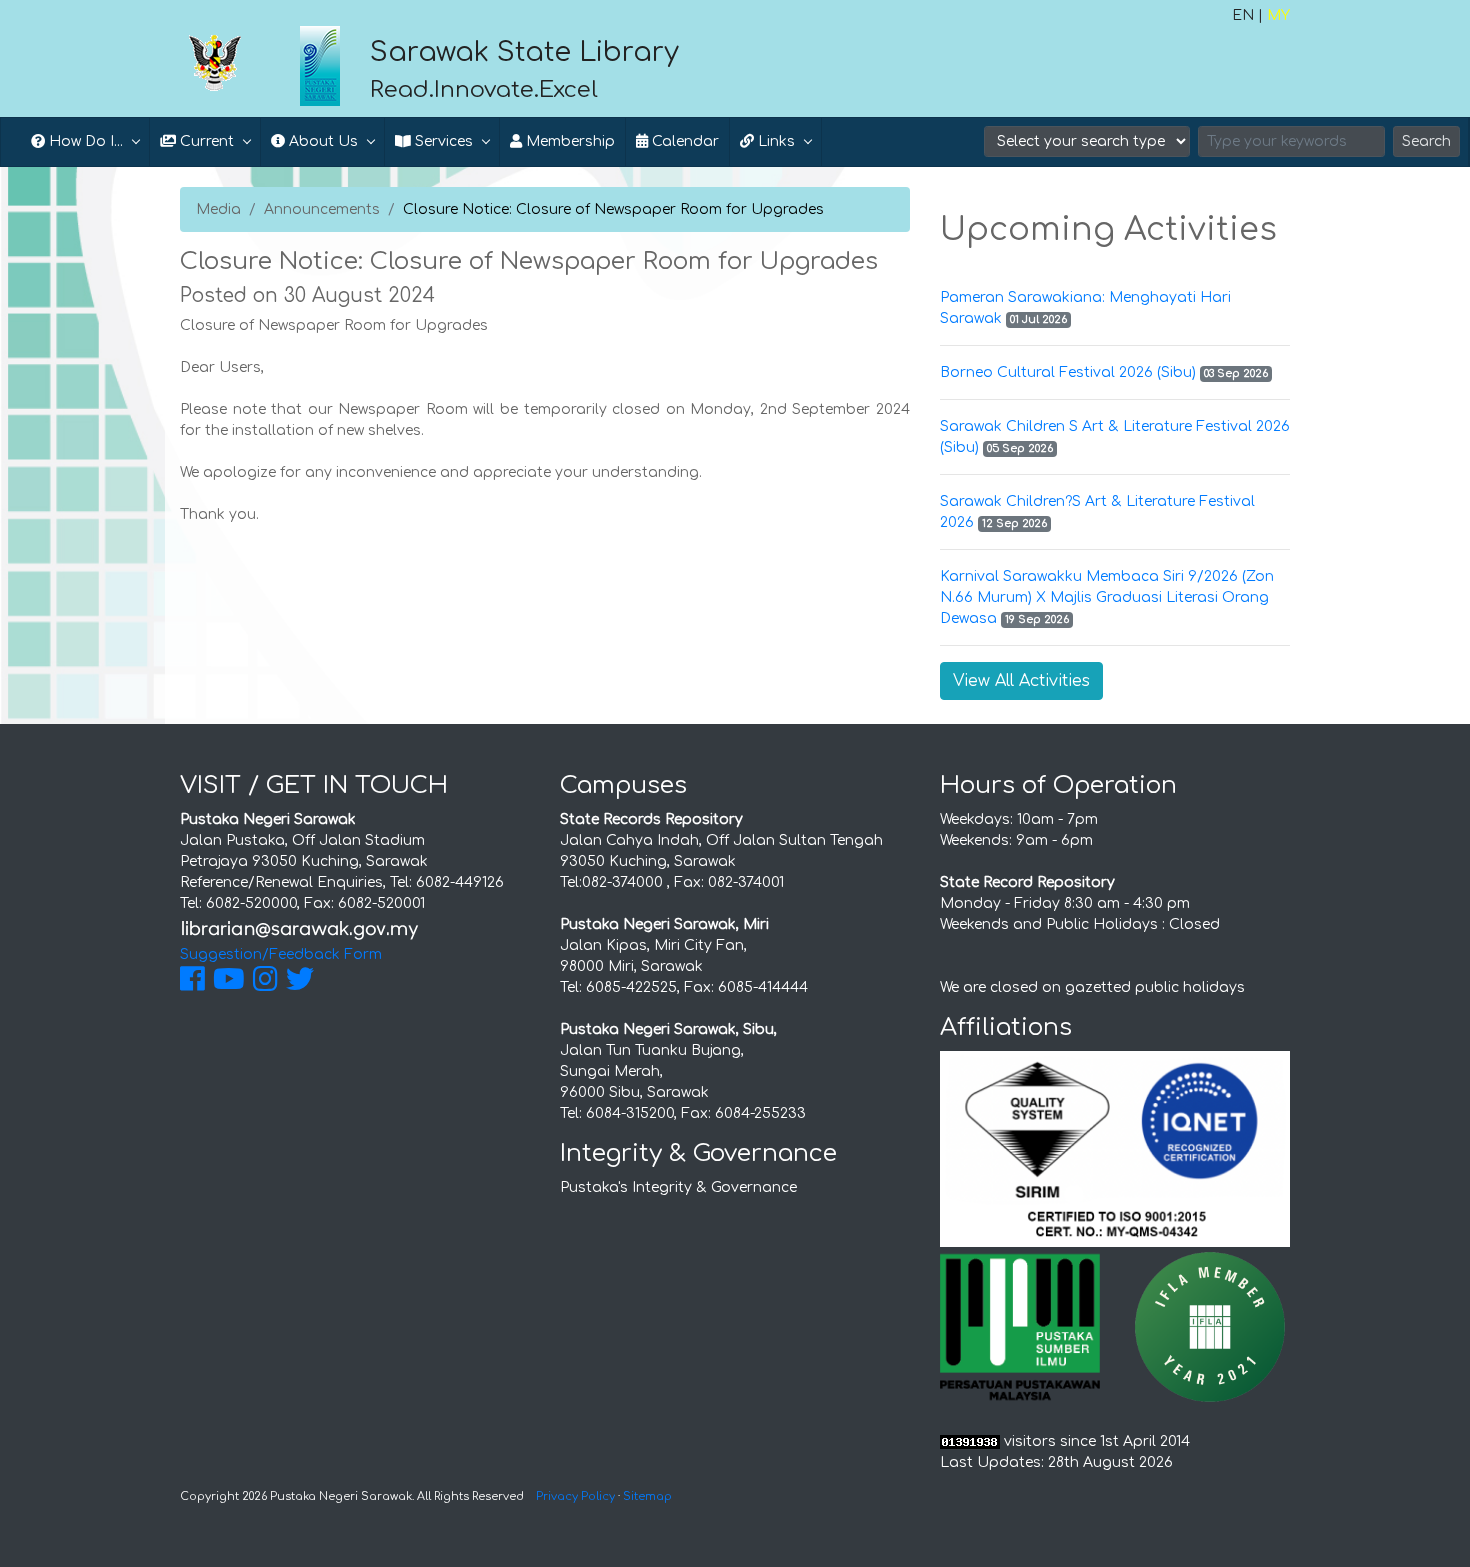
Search (1426, 141)
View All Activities (1021, 681)
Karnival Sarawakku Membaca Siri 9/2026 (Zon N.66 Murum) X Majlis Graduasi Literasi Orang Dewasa (1107, 597)
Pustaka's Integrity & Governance (678, 1187)
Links (774, 141)
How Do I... (84, 141)
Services (442, 141)
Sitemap (647, 1496)
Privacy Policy (575, 1496)
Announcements (322, 209)
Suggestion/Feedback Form (281, 954)
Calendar (683, 141)
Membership (568, 141)
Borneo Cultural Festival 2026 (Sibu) (1068, 372)
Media (218, 209)
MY (1278, 15)
